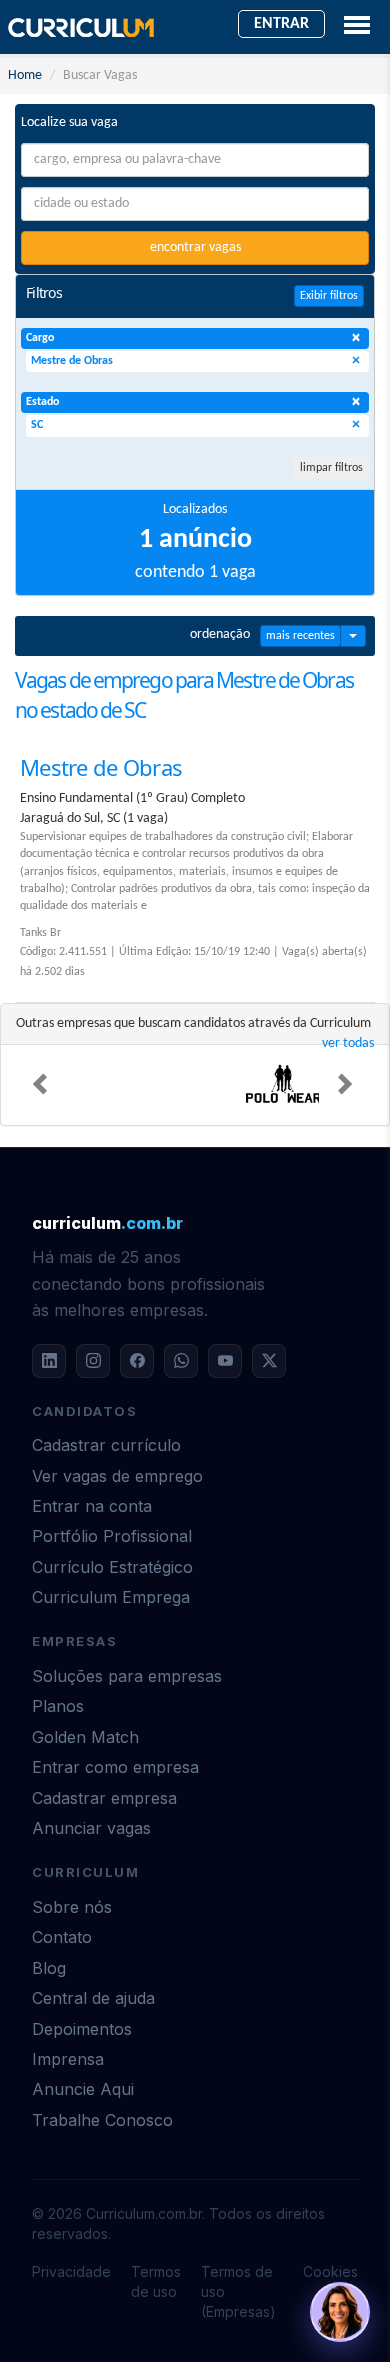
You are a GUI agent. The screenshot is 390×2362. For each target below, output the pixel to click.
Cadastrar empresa (104, 1798)
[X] (269, 1361)
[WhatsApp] (181, 1361)
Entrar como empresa (115, 1767)
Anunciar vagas (91, 1828)
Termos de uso (156, 2281)
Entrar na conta (92, 1506)
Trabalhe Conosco (102, 2120)
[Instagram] (93, 1361)
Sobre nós (72, 1907)
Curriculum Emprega (111, 1597)
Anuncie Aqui (83, 2089)
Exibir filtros (329, 296)
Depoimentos (82, 2029)
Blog (49, 1968)
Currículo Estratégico (112, 1567)
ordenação (220, 634)
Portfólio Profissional (112, 1536)
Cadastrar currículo (106, 1445)
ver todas (348, 1043)
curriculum (107, 1223)
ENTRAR (281, 24)
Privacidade (71, 2271)
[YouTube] (225, 1361)
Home (25, 75)
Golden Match (85, 1737)
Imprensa (68, 2059)
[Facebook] (137, 1361)
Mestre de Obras (101, 767)
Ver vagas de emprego (117, 1476)
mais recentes (300, 636)
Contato (62, 1937)
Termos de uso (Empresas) (238, 2291)
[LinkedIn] (49, 1361)
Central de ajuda (93, 1998)
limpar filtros (331, 468)
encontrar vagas (195, 247)
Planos (58, 1706)
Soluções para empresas (127, 1676)
